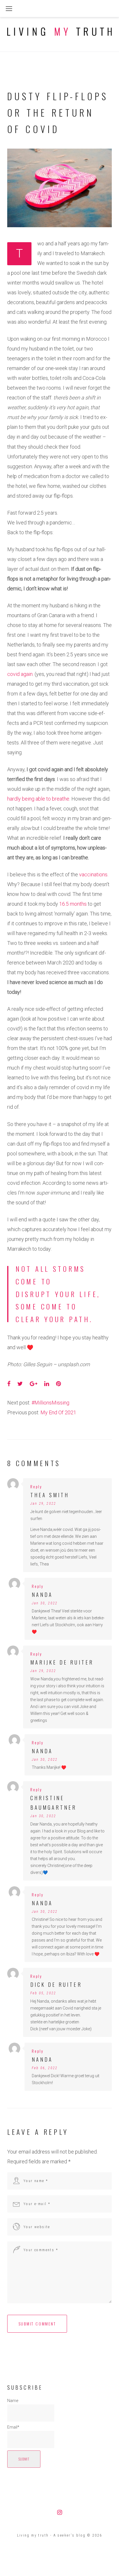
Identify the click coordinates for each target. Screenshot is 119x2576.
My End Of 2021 (58, 1412)
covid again (20, 674)
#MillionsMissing (50, 1403)
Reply (36, 1486)
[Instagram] (60, 2512)
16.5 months (73, 904)
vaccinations (93, 874)
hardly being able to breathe (38, 799)
